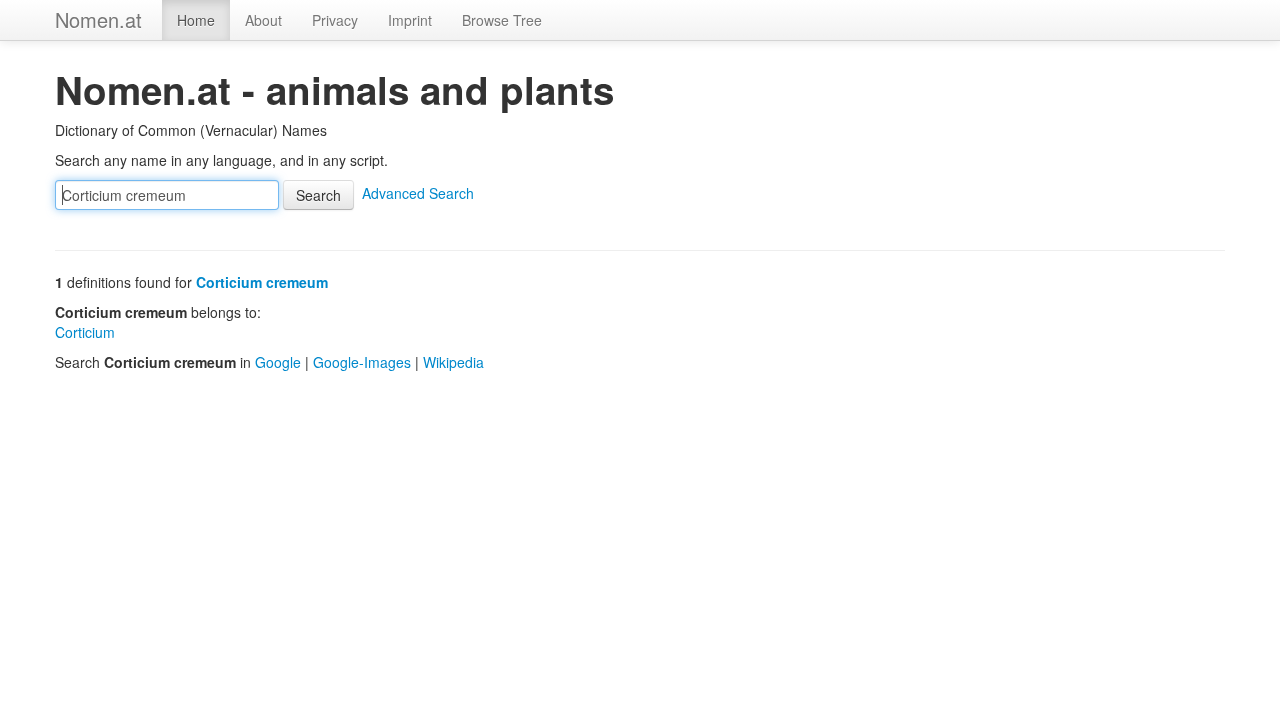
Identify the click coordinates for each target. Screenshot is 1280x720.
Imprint (410, 20)
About (263, 20)
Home (196, 20)
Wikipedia (453, 362)
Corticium (85, 332)
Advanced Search (418, 193)
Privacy (335, 20)
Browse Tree (502, 20)
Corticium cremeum (262, 282)
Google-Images (362, 362)
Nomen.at (98, 19)
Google (278, 362)
